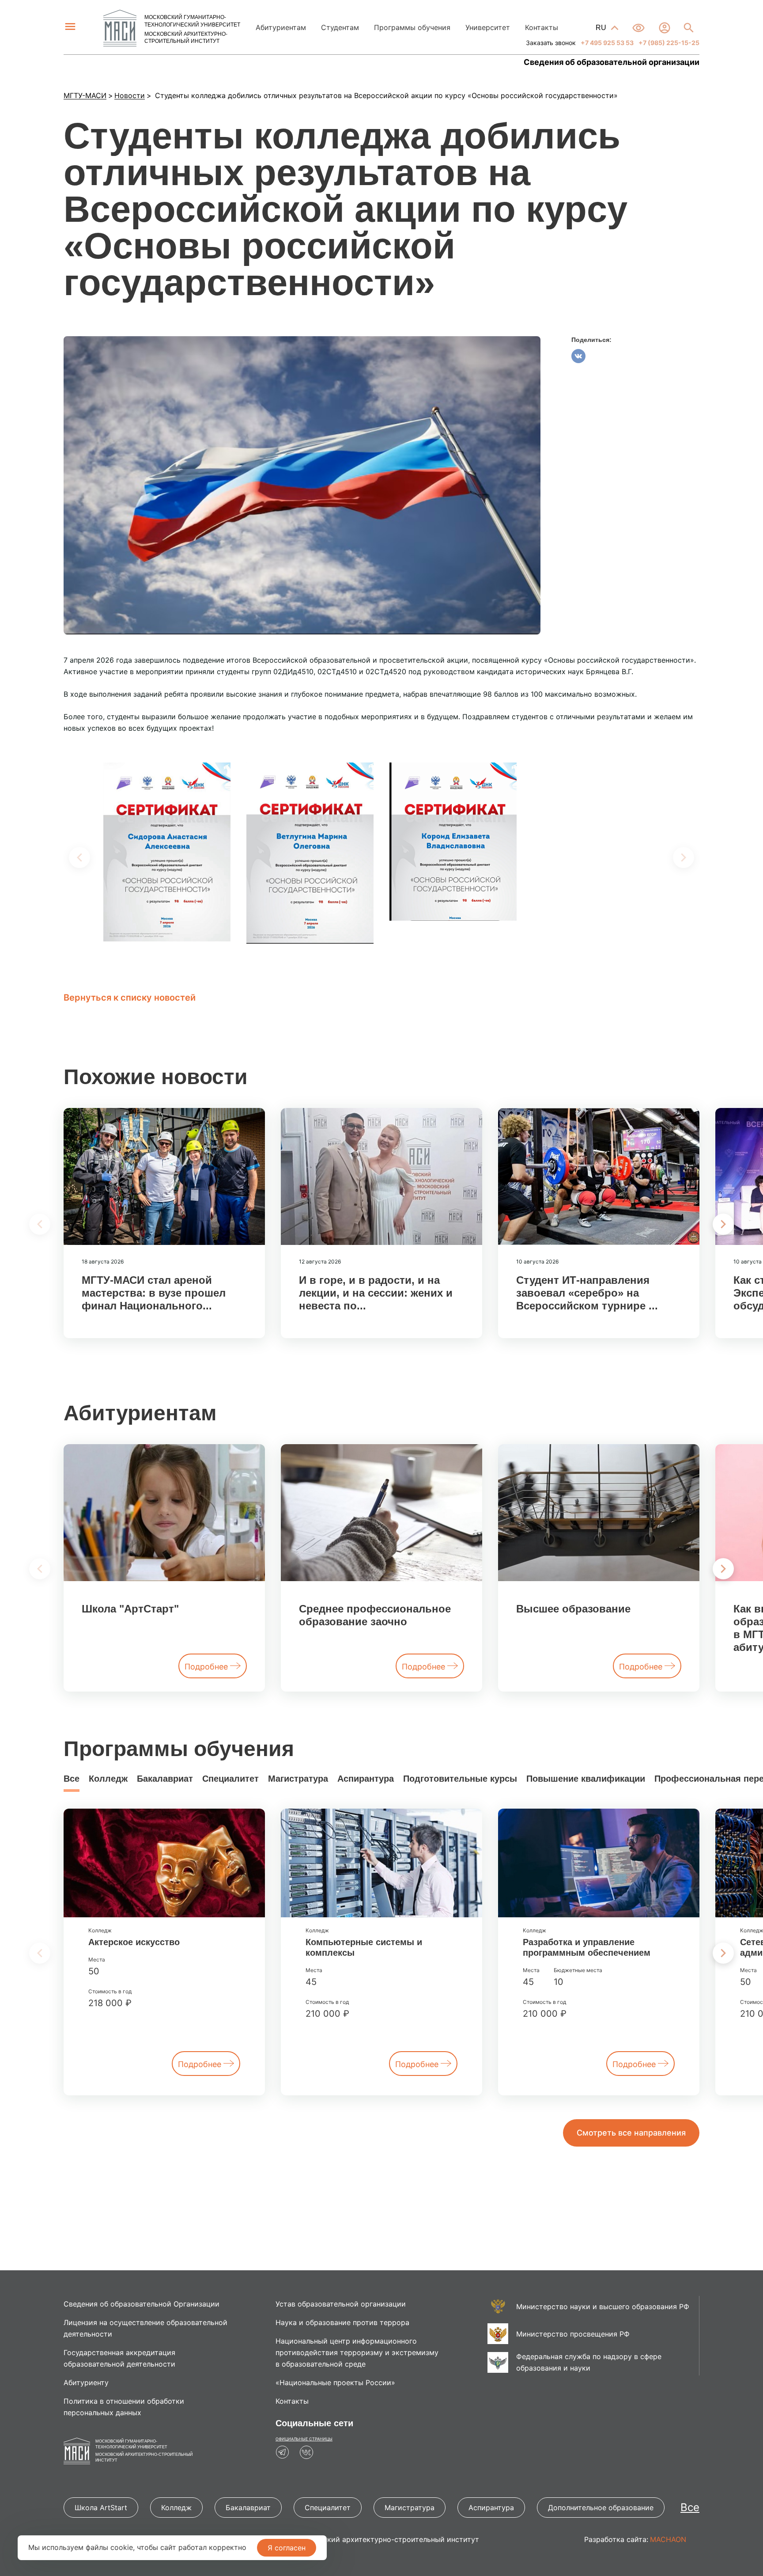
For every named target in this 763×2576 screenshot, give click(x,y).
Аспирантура (366, 1779)
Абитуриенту (86, 2383)
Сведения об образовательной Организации (142, 2304)
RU (602, 28)
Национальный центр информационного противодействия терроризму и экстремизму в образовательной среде (357, 2352)
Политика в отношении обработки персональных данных (124, 2407)
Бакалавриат (165, 1779)
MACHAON (668, 2539)
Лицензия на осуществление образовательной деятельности (145, 2328)
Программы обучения (412, 27)
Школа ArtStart (101, 2508)
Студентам (340, 27)
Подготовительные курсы (460, 1779)
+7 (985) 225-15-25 (668, 43)
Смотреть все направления (631, 2133)
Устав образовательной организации (341, 2304)
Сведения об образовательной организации (612, 62)
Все (72, 1779)
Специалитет (230, 1779)
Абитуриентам (281, 27)
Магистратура (298, 1779)
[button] (723, 1224)
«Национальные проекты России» (335, 2383)
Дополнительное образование (601, 2508)
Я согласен (287, 2548)
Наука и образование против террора (342, 2322)
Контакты (542, 27)
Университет (488, 27)
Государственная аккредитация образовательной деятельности (119, 2358)
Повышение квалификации (586, 1779)
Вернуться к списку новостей (130, 998)
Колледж (108, 1779)
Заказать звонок (551, 43)
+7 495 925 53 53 (606, 43)
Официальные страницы (304, 2439)
